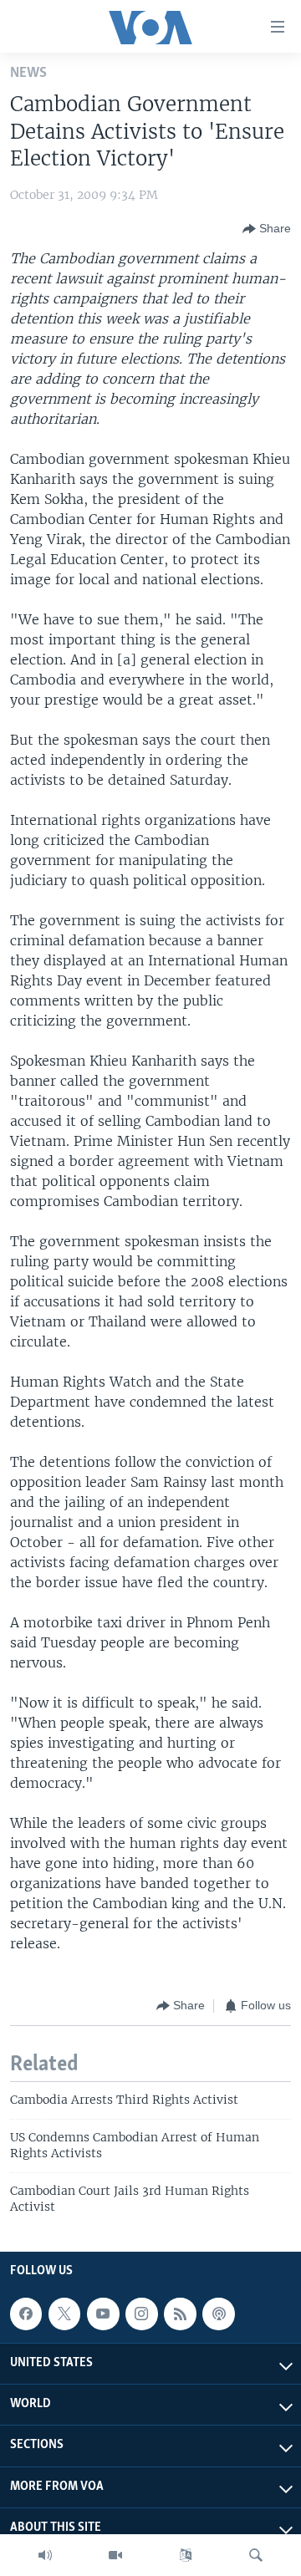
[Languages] (186, 2555)
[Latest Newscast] (45, 2555)
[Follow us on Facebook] (26, 2314)
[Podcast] (218, 2314)
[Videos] (115, 2555)
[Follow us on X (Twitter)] (64, 2314)
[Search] (256, 2555)
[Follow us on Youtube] (103, 2314)
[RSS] (180, 2314)
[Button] (267, 229)
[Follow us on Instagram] (141, 2314)
